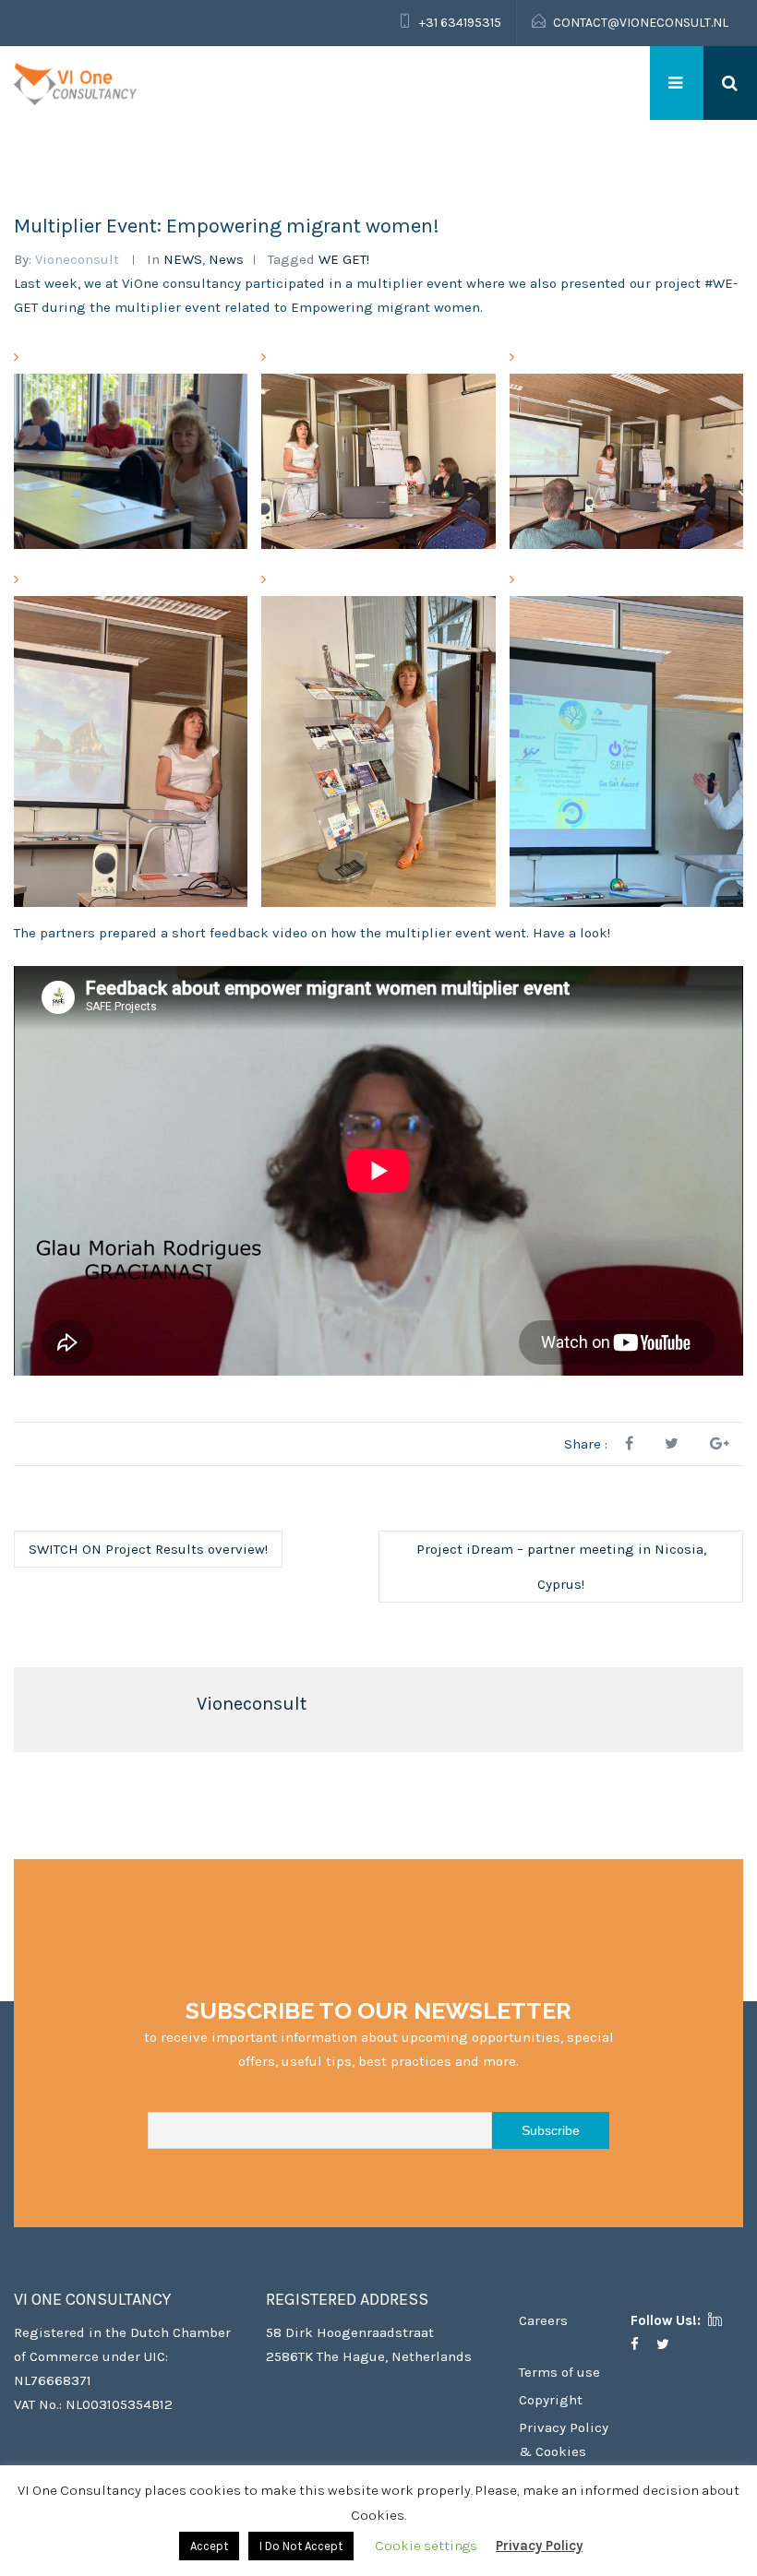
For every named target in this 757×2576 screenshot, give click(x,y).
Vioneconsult (77, 259)
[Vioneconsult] (75, 83)
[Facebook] (642, 2344)
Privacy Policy (539, 2546)
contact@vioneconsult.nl (641, 23)
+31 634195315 (460, 23)
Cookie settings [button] (426, 2546)
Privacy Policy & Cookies (564, 2439)
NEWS (183, 259)
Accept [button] (209, 2546)
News (226, 259)
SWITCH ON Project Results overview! (148, 1549)
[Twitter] (670, 2344)
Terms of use (559, 2372)
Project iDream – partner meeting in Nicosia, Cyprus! (561, 1567)
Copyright (551, 2400)
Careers (543, 2320)
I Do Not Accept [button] (301, 2546)
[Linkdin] (722, 2320)
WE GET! (344, 259)
